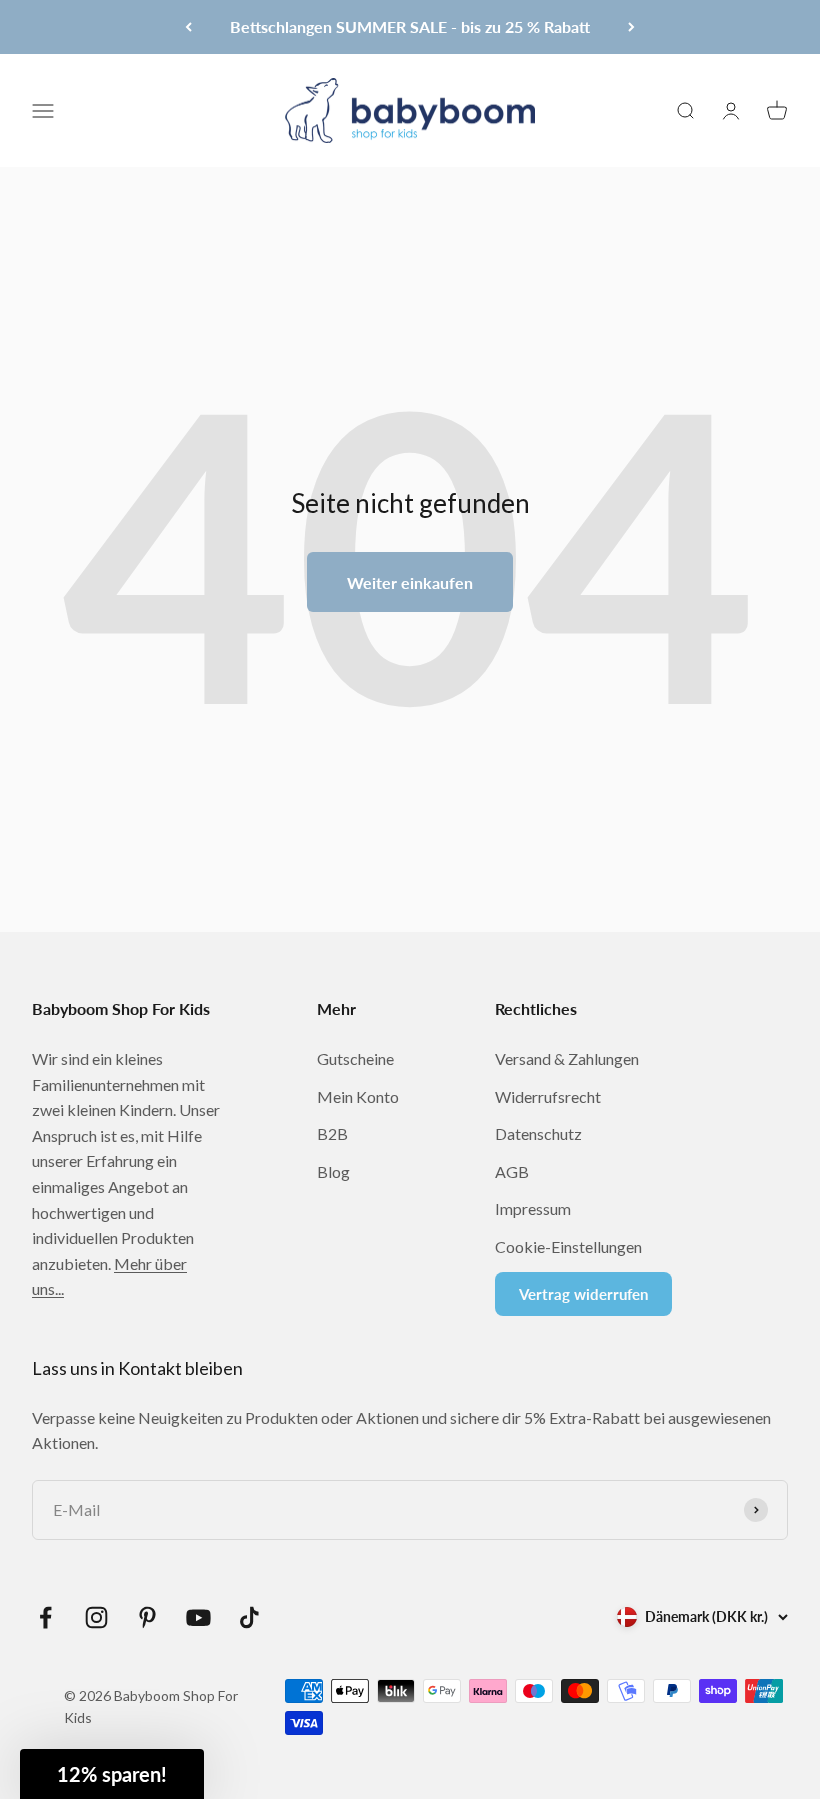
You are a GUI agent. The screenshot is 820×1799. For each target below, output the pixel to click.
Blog (333, 1171)
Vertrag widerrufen (583, 1294)
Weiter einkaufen (410, 582)
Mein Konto (358, 1096)
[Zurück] (188, 27)
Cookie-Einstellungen (568, 1246)
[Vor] (631, 27)
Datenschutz (538, 1133)
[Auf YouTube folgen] (198, 1617)
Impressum (533, 1208)
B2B (332, 1133)
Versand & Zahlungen (567, 1058)
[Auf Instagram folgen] (96, 1617)
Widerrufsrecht (548, 1096)
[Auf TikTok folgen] (249, 1617)
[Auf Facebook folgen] (45, 1617)
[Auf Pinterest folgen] (147, 1617)
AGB (512, 1171)
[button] (112, 1774)
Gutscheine (355, 1058)
